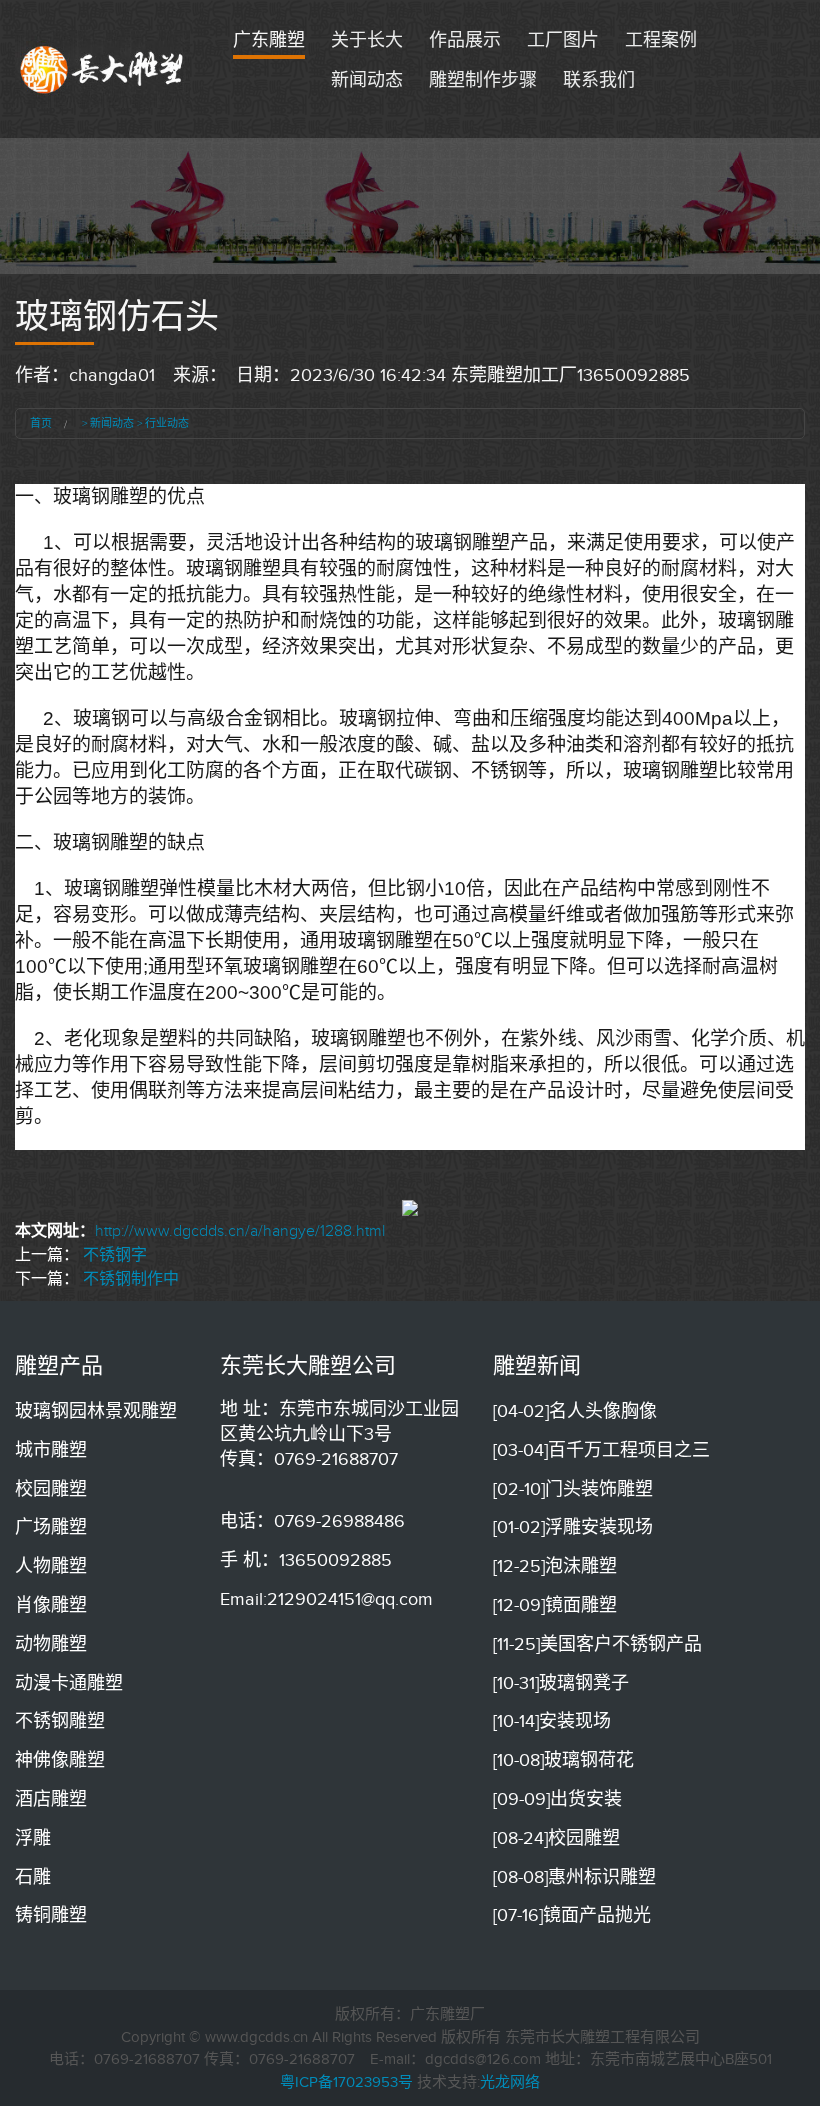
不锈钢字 (115, 1255)
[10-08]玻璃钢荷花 (563, 1760)
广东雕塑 (269, 40)
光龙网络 (510, 2082)
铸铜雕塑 (51, 1915)
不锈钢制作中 (131, 1279)
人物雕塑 (51, 1566)
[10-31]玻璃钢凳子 (561, 1683)
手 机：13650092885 (306, 1560)
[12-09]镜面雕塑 (555, 1605)
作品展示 (465, 40)
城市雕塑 (51, 1450)
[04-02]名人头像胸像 (575, 1411)
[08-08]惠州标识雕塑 (574, 1877)
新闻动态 (367, 80)
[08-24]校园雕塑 (556, 1838)
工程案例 (661, 40)
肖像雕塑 (51, 1605)
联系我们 (599, 80)
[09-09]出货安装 (557, 1799)
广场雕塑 (51, 1527)
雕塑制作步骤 (483, 80)
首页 (41, 423)
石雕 (33, 1877)
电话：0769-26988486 (312, 1521)
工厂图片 (563, 40)
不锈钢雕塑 (60, 1721)
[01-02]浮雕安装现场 (573, 1527)
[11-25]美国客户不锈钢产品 (597, 1644)
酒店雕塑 (51, 1799)
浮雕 (33, 1838)
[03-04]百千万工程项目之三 (601, 1450)
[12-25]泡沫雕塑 (555, 1566)
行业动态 (167, 423)
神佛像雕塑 (60, 1760)
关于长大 (367, 40)
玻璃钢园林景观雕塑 (96, 1411)
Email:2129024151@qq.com (326, 1599)
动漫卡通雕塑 (69, 1683)
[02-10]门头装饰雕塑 (573, 1489)
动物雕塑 (51, 1644)
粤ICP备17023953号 (346, 2082)
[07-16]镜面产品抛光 (572, 1915)
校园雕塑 (51, 1489)
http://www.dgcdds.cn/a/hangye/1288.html (240, 1231)
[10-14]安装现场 (552, 1721)
